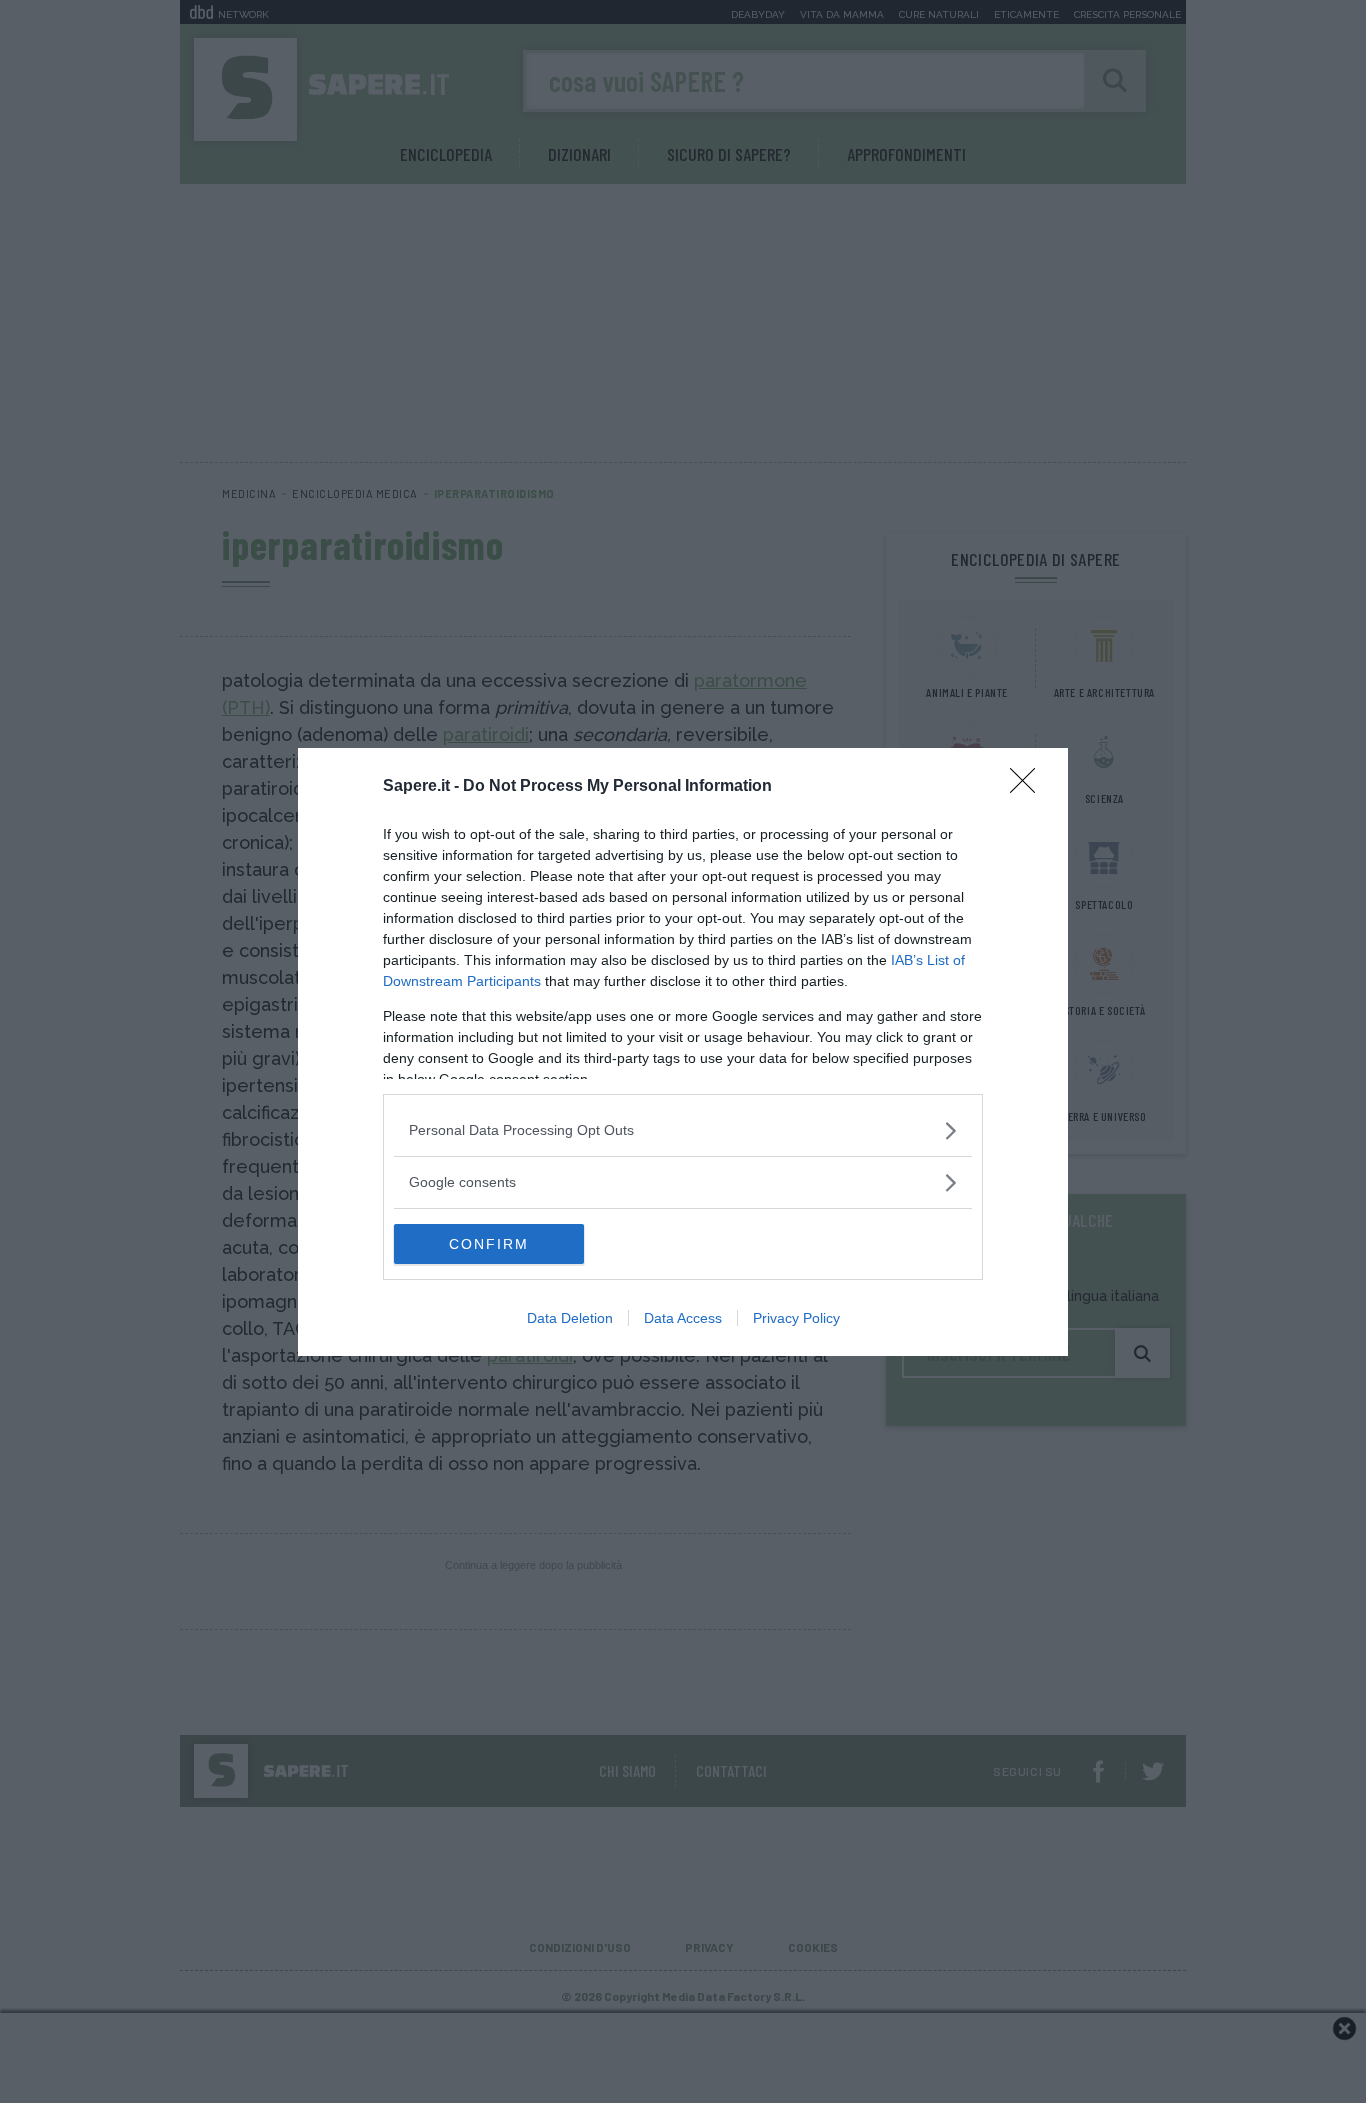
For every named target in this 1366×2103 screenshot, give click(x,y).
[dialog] (683, 1052)
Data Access (683, 1318)
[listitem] (683, 1130)
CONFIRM (489, 1244)
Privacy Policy (796, 1318)
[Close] (1029, 787)
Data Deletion (570, 1318)
